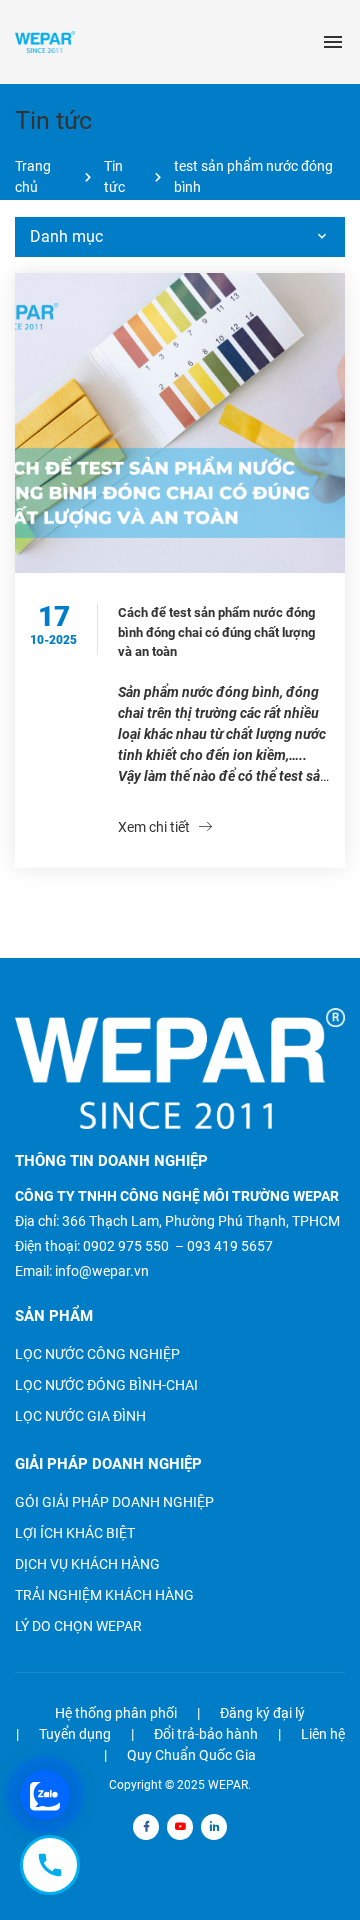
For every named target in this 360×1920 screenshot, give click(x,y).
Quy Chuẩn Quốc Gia (191, 1755)
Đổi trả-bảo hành (206, 1734)
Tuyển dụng (75, 1734)
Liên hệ (323, 1734)
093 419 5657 (230, 1246)
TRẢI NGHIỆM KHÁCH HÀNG (104, 1595)
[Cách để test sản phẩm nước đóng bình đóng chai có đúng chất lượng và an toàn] (180, 423)
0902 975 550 (126, 1246)
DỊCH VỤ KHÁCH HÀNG (87, 1564)
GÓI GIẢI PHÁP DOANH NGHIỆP (114, 1502)
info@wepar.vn (102, 1271)
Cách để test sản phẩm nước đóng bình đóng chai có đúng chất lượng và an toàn (216, 632)
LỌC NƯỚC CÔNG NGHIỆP (97, 1354)
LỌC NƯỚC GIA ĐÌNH (80, 1416)
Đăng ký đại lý (262, 1713)
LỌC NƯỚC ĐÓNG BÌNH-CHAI (106, 1385)
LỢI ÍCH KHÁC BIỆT (75, 1533)
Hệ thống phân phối (116, 1713)
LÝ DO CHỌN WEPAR (78, 1626)
